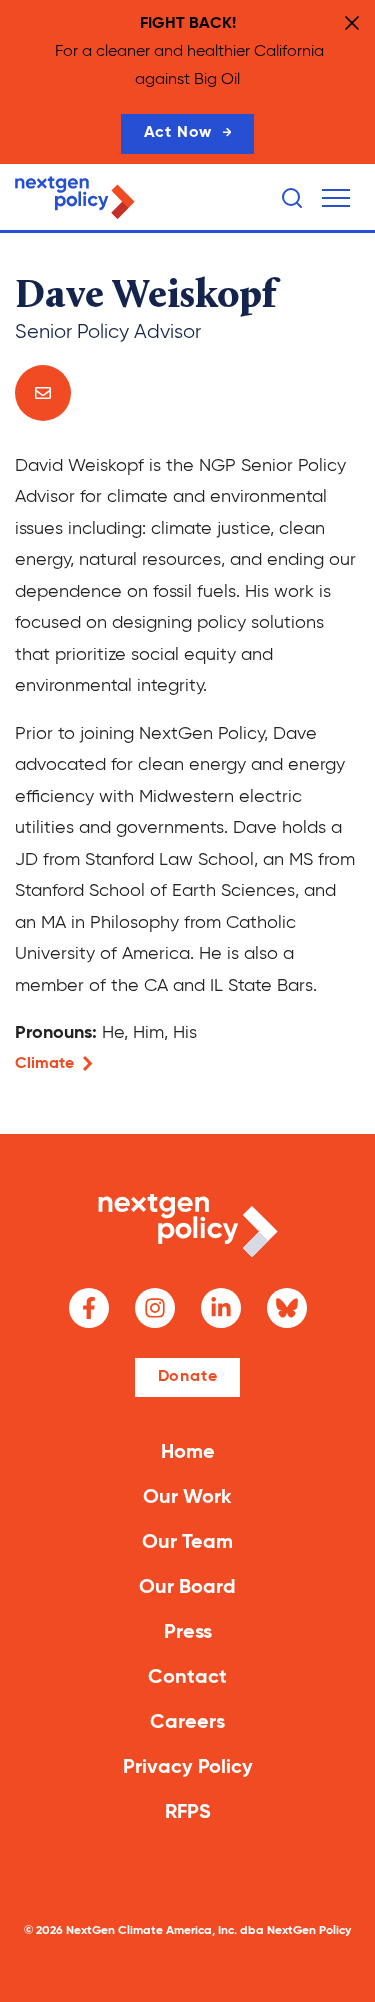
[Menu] (336, 198)
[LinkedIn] (221, 1308)
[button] (336, 198)
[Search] (292, 198)
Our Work (187, 1498)
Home (188, 1453)
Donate (188, 1377)
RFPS (188, 1813)
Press (188, 1633)
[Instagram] (155, 1308)
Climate (44, 1064)
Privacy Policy (188, 1768)
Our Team (187, 1543)
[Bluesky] (287, 1308)
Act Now (178, 133)
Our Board (187, 1588)
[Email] (43, 393)
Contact (187, 1678)
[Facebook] (89, 1308)
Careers (187, 1723)
